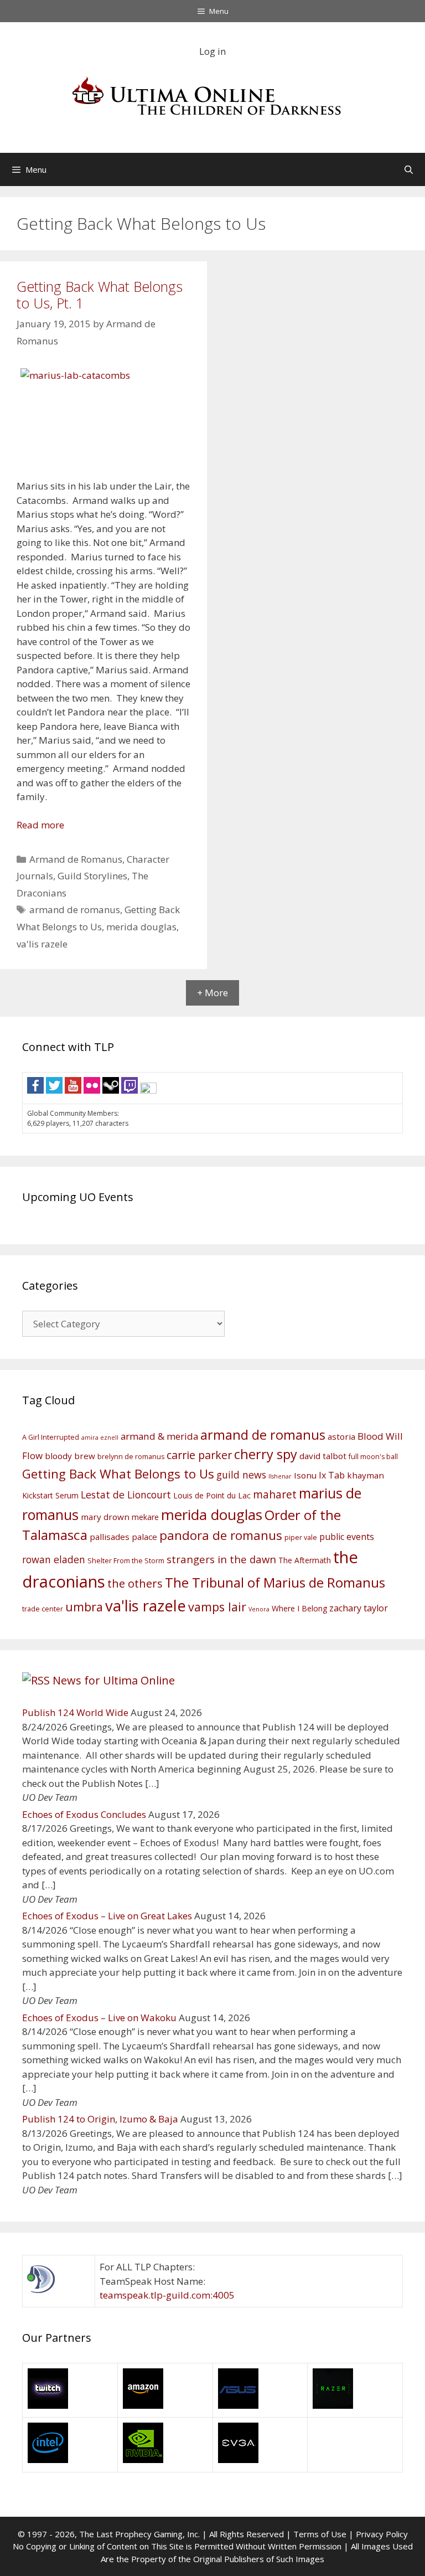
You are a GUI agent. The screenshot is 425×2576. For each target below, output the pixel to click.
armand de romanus (75, 910)
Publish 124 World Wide (75, 1712)
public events (347, 1537)
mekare (145, 1517)
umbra (84, 1607)
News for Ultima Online (114, 1680)
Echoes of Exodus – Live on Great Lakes (107, 1916)
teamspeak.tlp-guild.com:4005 (167, 2295)
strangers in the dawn (221, 1559)
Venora (259, 1609)
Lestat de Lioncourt (126, 1495)
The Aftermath (305, 1560)
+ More (212, 993)
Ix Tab (332, 1475)
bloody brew (70, 1456)
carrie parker (199, 1455)
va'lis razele (42, 944)
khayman (366, 1475)
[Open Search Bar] (409, 169)
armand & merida (159, 1436)
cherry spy (266, 1454)
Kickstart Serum (50, 1495)
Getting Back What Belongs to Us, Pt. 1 (100, 295)
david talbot (323, 1456)
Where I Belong (299, 1608)
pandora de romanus (221, 1535)
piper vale (301, 1537)
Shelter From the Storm (126, 1561)
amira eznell (100, 1438)
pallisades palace (123, 1537)
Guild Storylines (92, 876)
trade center (43, 1609)
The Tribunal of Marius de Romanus (275, 1582)
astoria (341, 1436)
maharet (275, 1495)
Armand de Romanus (76, 859)
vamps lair (217, 1607)
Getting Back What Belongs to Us (118, 1474)
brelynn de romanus (131, 1457)
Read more (40, 825)
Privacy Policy (382, 2534)
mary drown (105, 1517)
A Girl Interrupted (51, 1437)
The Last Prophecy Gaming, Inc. (139, 2534)
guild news (241, 1475)
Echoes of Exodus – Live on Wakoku (99, 2018)
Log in (212, 51)
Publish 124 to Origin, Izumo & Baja (100, 2119)
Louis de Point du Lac (212, 1495)
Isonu (305, 1475)
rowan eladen (54, 1559)
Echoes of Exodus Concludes (84, 1814)
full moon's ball (373, 1457)
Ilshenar (280, 1476)
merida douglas (141, 927)
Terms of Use (320, 2534)
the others (135, 1583)
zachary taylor (359, 1608)
